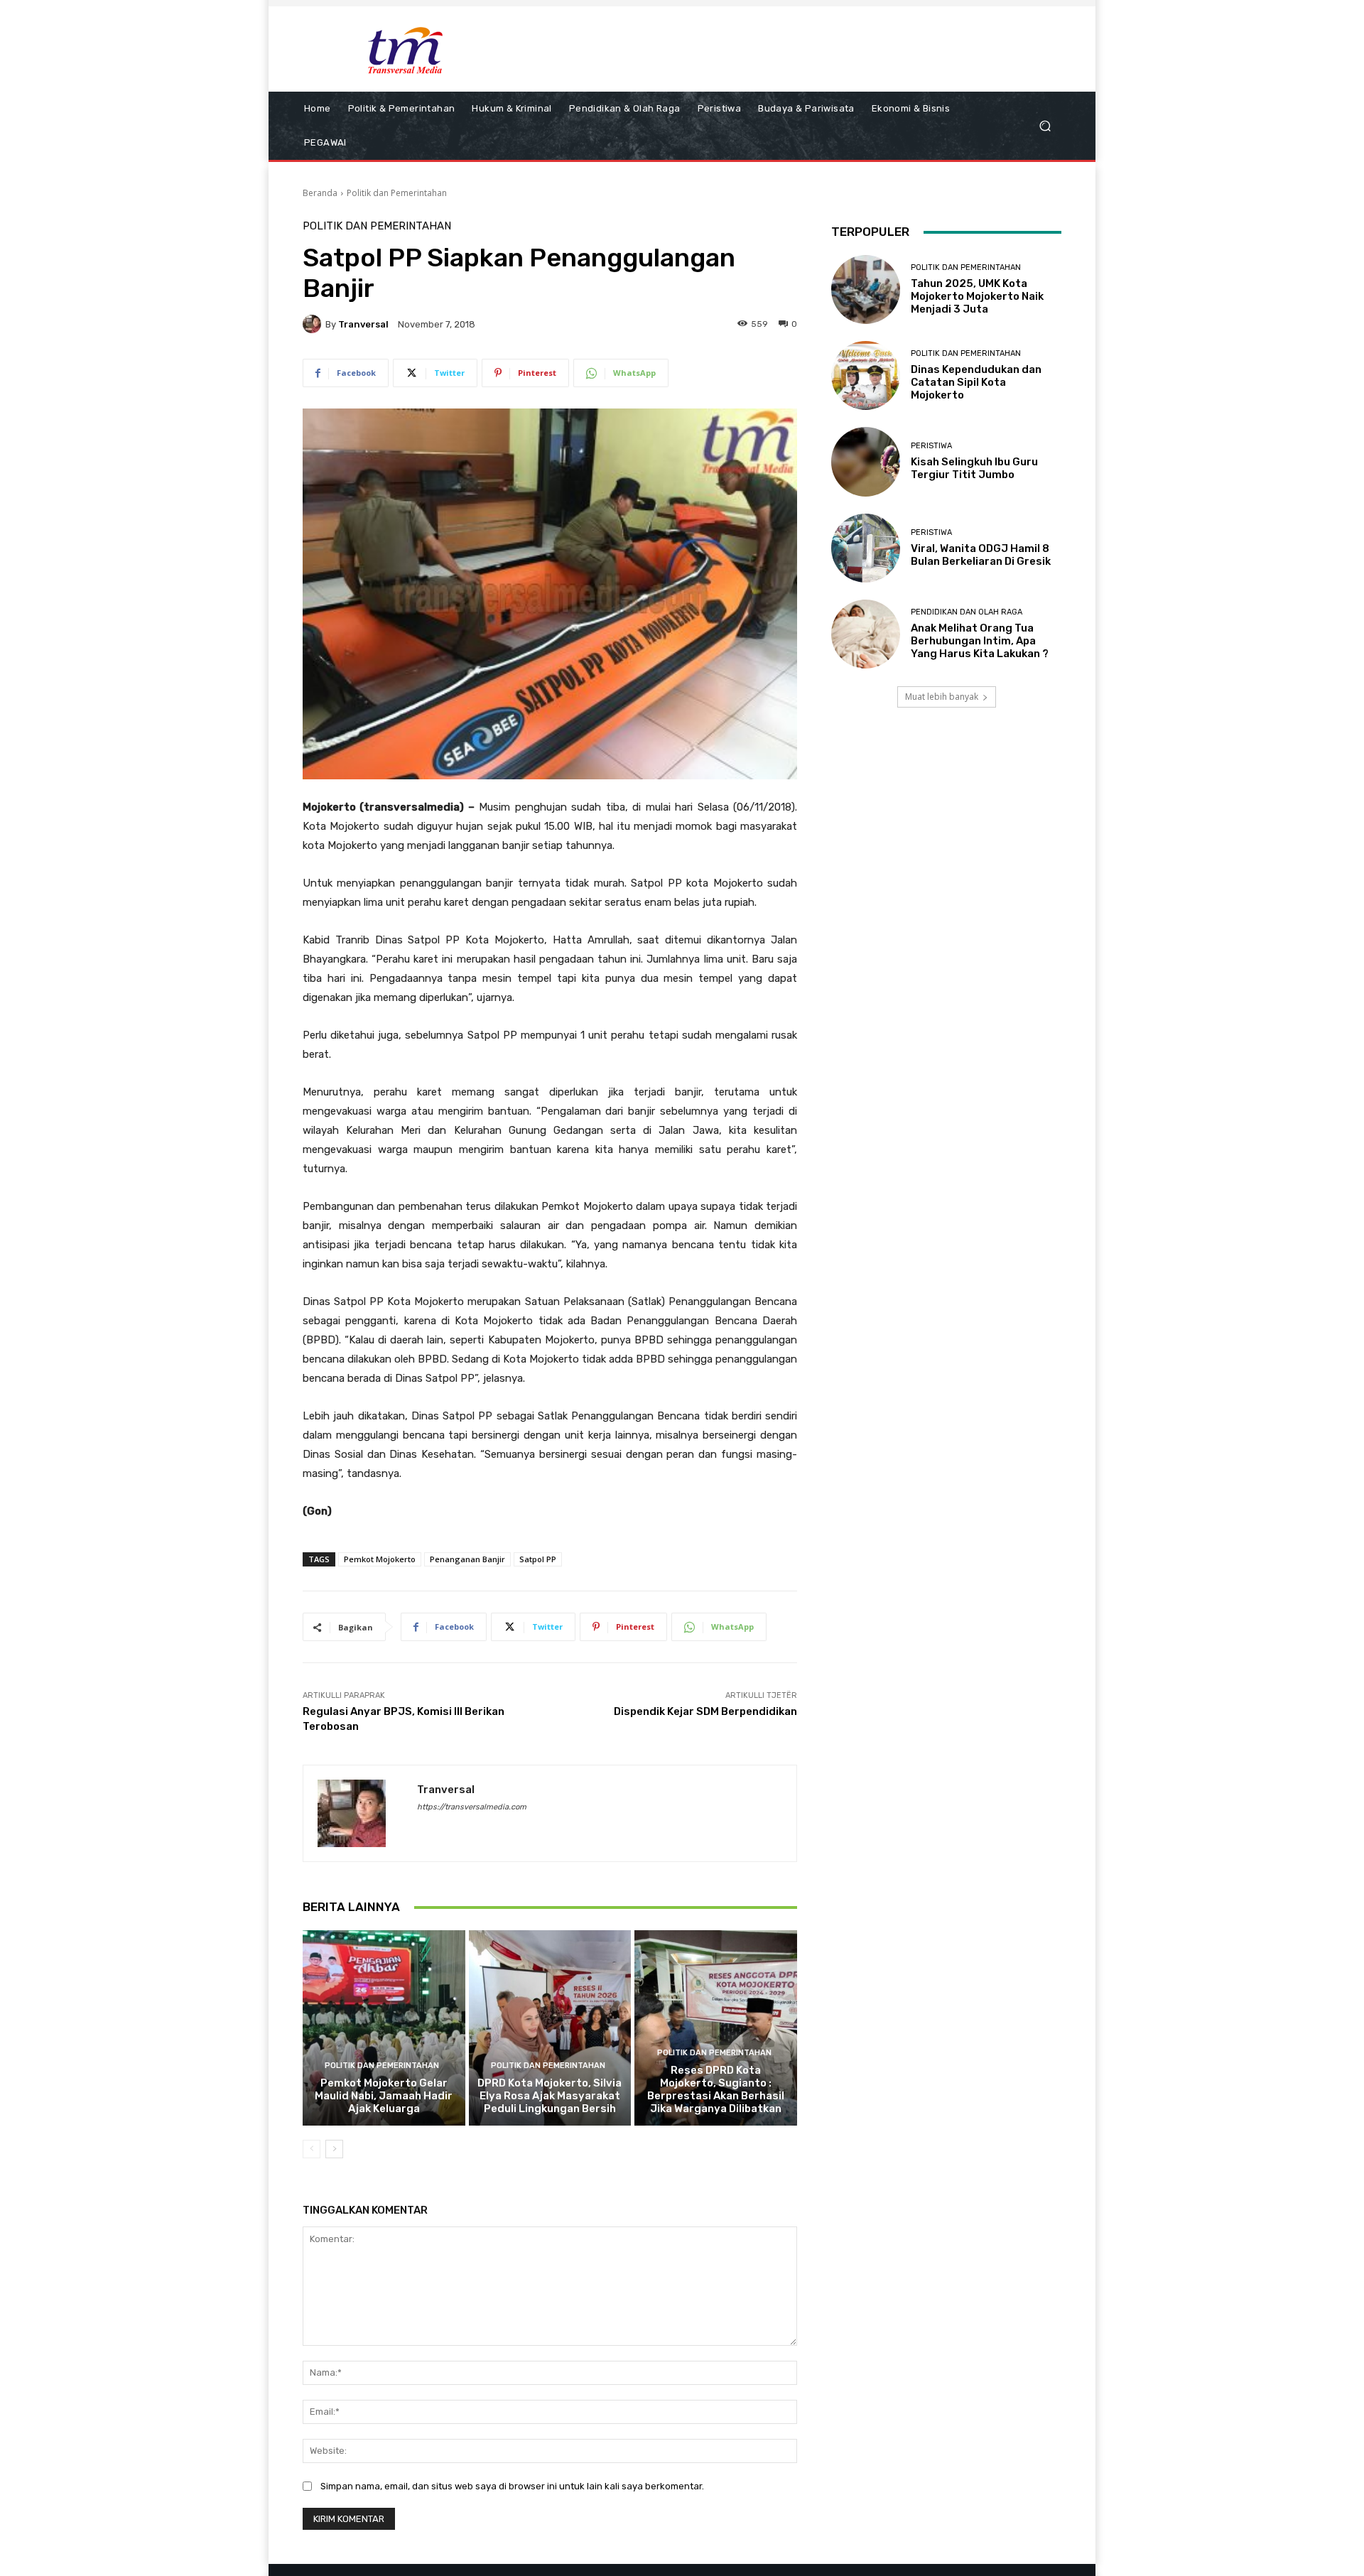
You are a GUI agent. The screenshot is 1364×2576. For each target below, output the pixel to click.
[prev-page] (312, 2149)
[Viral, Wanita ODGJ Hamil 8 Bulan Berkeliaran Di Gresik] (866, 548)
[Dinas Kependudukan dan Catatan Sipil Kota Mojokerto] (866, 375)
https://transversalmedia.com (472, 1807)
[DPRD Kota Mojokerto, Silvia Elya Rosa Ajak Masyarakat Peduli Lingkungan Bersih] (550, 2028)
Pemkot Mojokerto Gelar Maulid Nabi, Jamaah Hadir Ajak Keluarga (384, 2096)
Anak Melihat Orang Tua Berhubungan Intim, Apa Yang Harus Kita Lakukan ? (980, 641)
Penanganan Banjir (467, 1559)
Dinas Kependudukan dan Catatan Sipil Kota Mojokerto (976, 382)
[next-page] (334, 2149)
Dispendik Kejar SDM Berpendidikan (705, 1711)
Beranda (320, 193)
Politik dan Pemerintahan (397, 193)
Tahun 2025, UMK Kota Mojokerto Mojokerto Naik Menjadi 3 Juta (977, 296)
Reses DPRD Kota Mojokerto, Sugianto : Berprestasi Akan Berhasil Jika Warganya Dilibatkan (716, 2089)
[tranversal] (314, 324)
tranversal (363, 324)
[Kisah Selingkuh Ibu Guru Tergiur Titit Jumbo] (866, 461)
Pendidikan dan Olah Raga (967, 612)
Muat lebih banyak (942, 697)
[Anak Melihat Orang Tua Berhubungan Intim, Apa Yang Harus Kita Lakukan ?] (866, 634)
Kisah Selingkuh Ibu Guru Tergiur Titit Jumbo (974, 468)
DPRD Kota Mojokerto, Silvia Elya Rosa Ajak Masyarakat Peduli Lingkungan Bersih (550, 2096)
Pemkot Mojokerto (380, 1559)
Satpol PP (538, 1559)
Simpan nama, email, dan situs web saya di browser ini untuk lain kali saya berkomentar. (512, 2486)
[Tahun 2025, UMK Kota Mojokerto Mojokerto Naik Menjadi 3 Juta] (866, 289)
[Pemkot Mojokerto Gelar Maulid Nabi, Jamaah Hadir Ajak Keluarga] (384, 2028)
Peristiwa (931, 446)
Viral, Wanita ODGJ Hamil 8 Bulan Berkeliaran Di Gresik (981, 555)
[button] (1045, 126)
